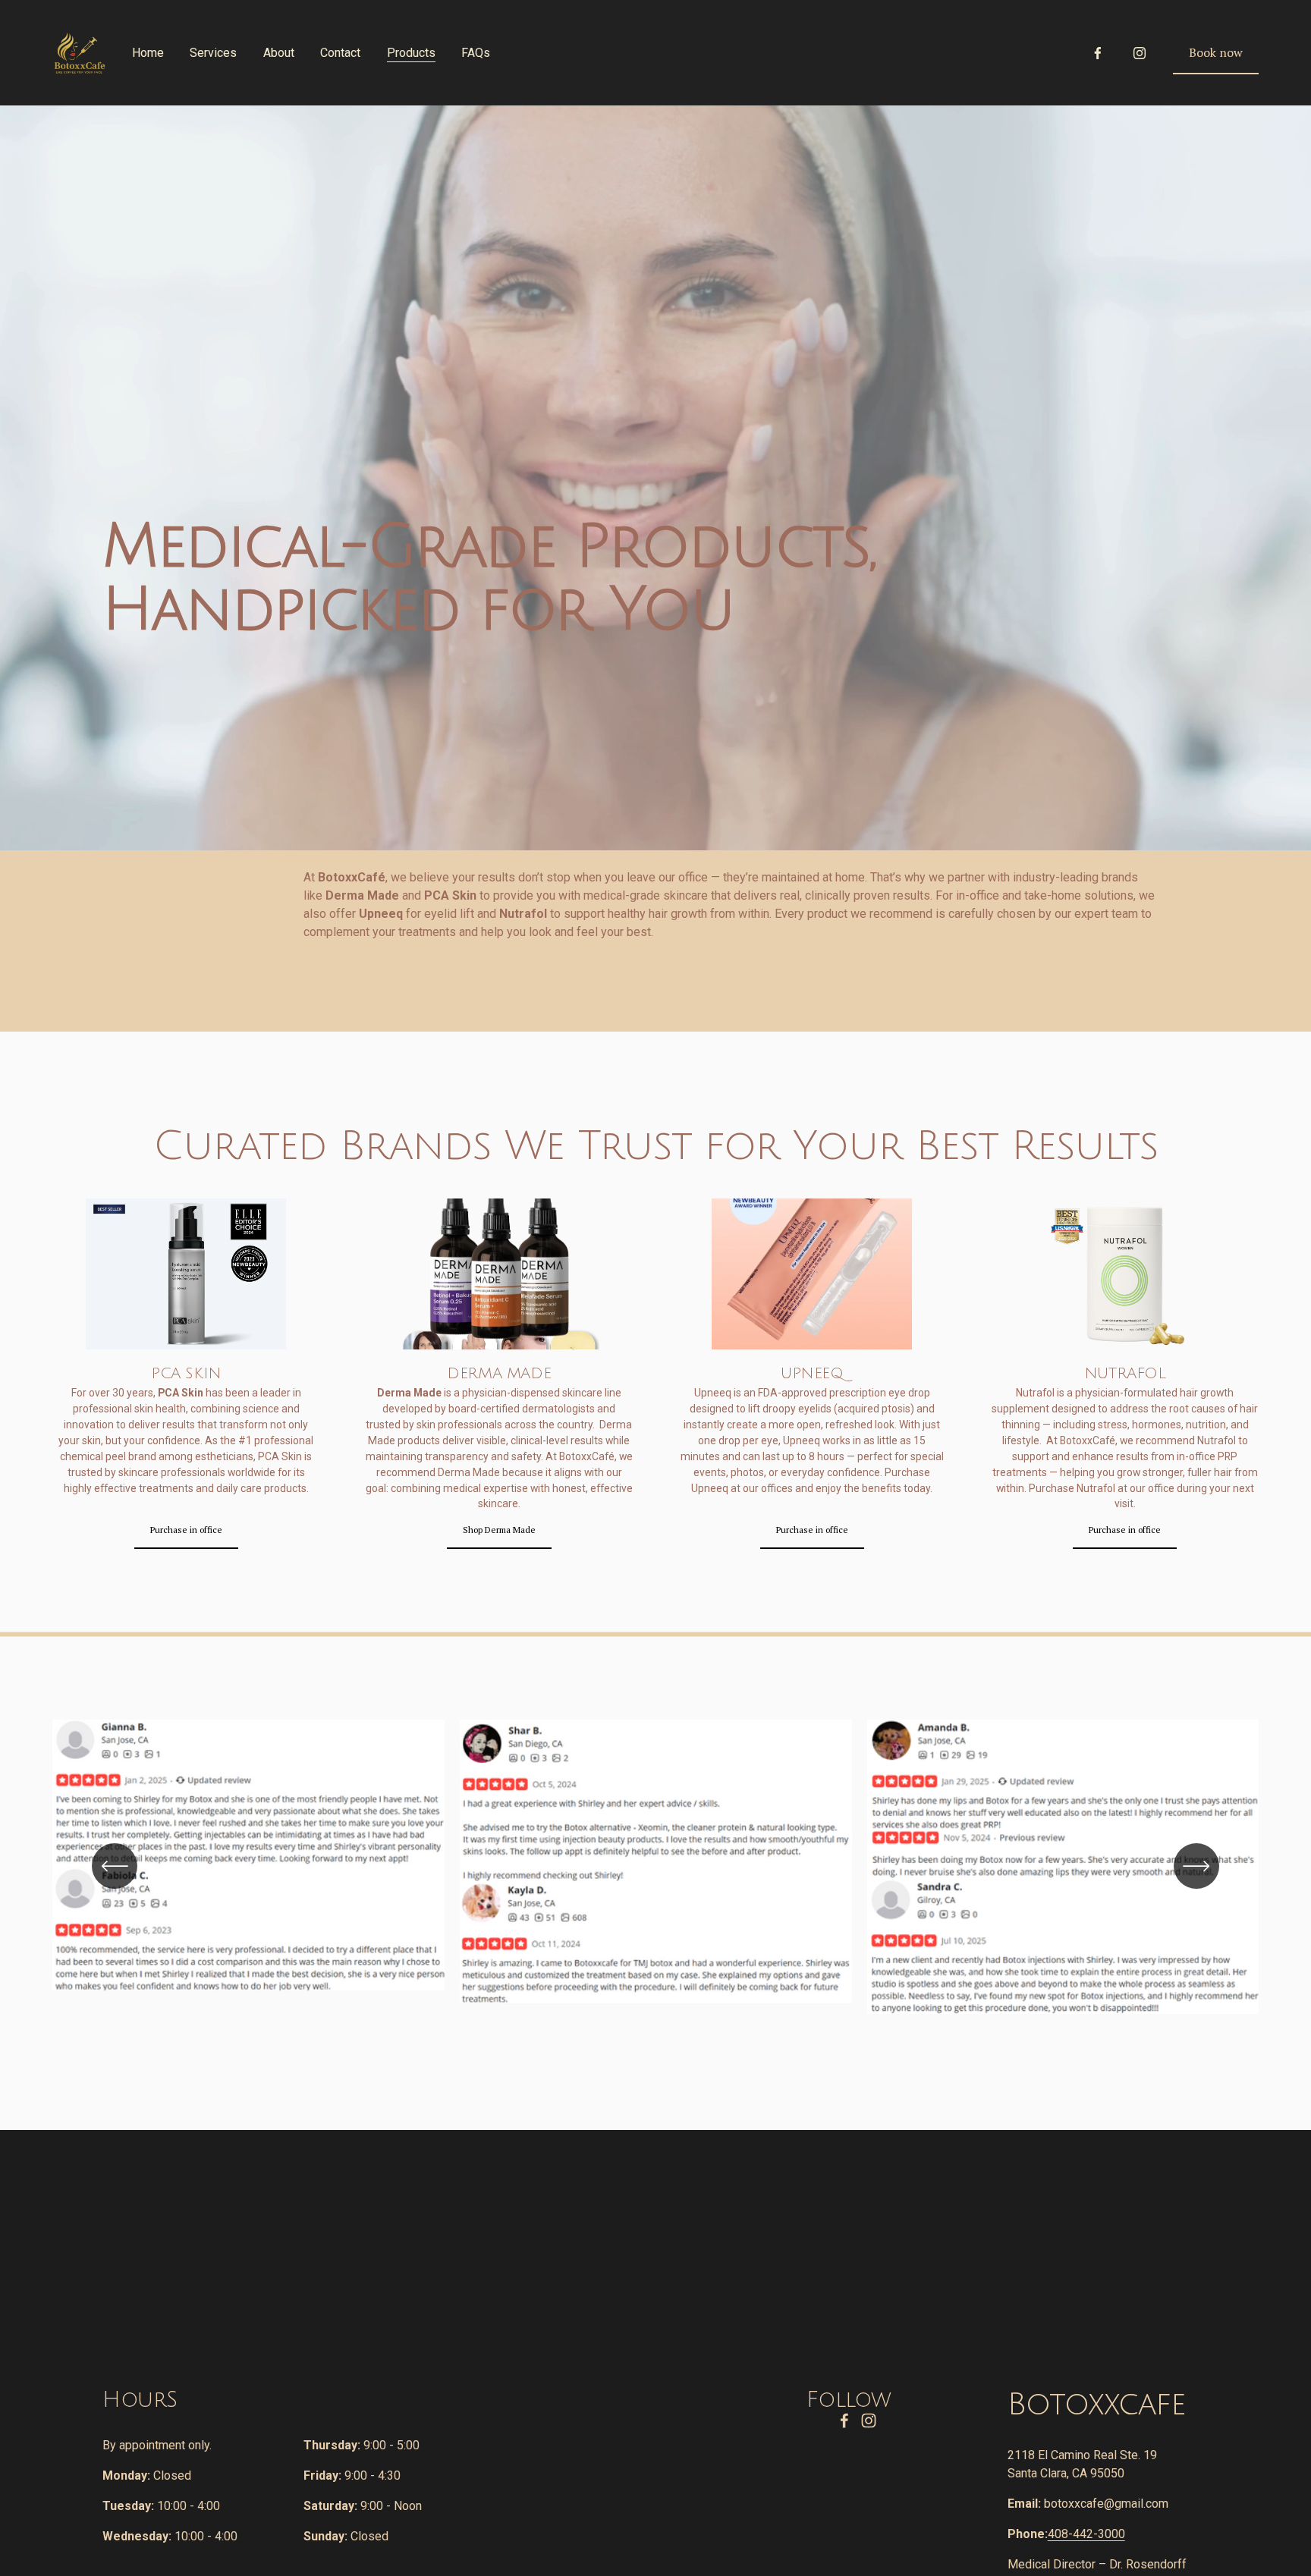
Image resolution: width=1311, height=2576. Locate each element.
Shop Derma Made (499, 1530)
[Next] (1196, 1866)
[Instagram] (1140, 53)
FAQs (476, 53)
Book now (1216, 52)
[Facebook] (1098, 53)
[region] (655, 1883)
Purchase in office (186, 1530)
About (279, 53)
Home (148, 53)
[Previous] (115, 1866)
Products (411, 53)
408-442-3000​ (1086, 2534)
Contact (340, 53)
